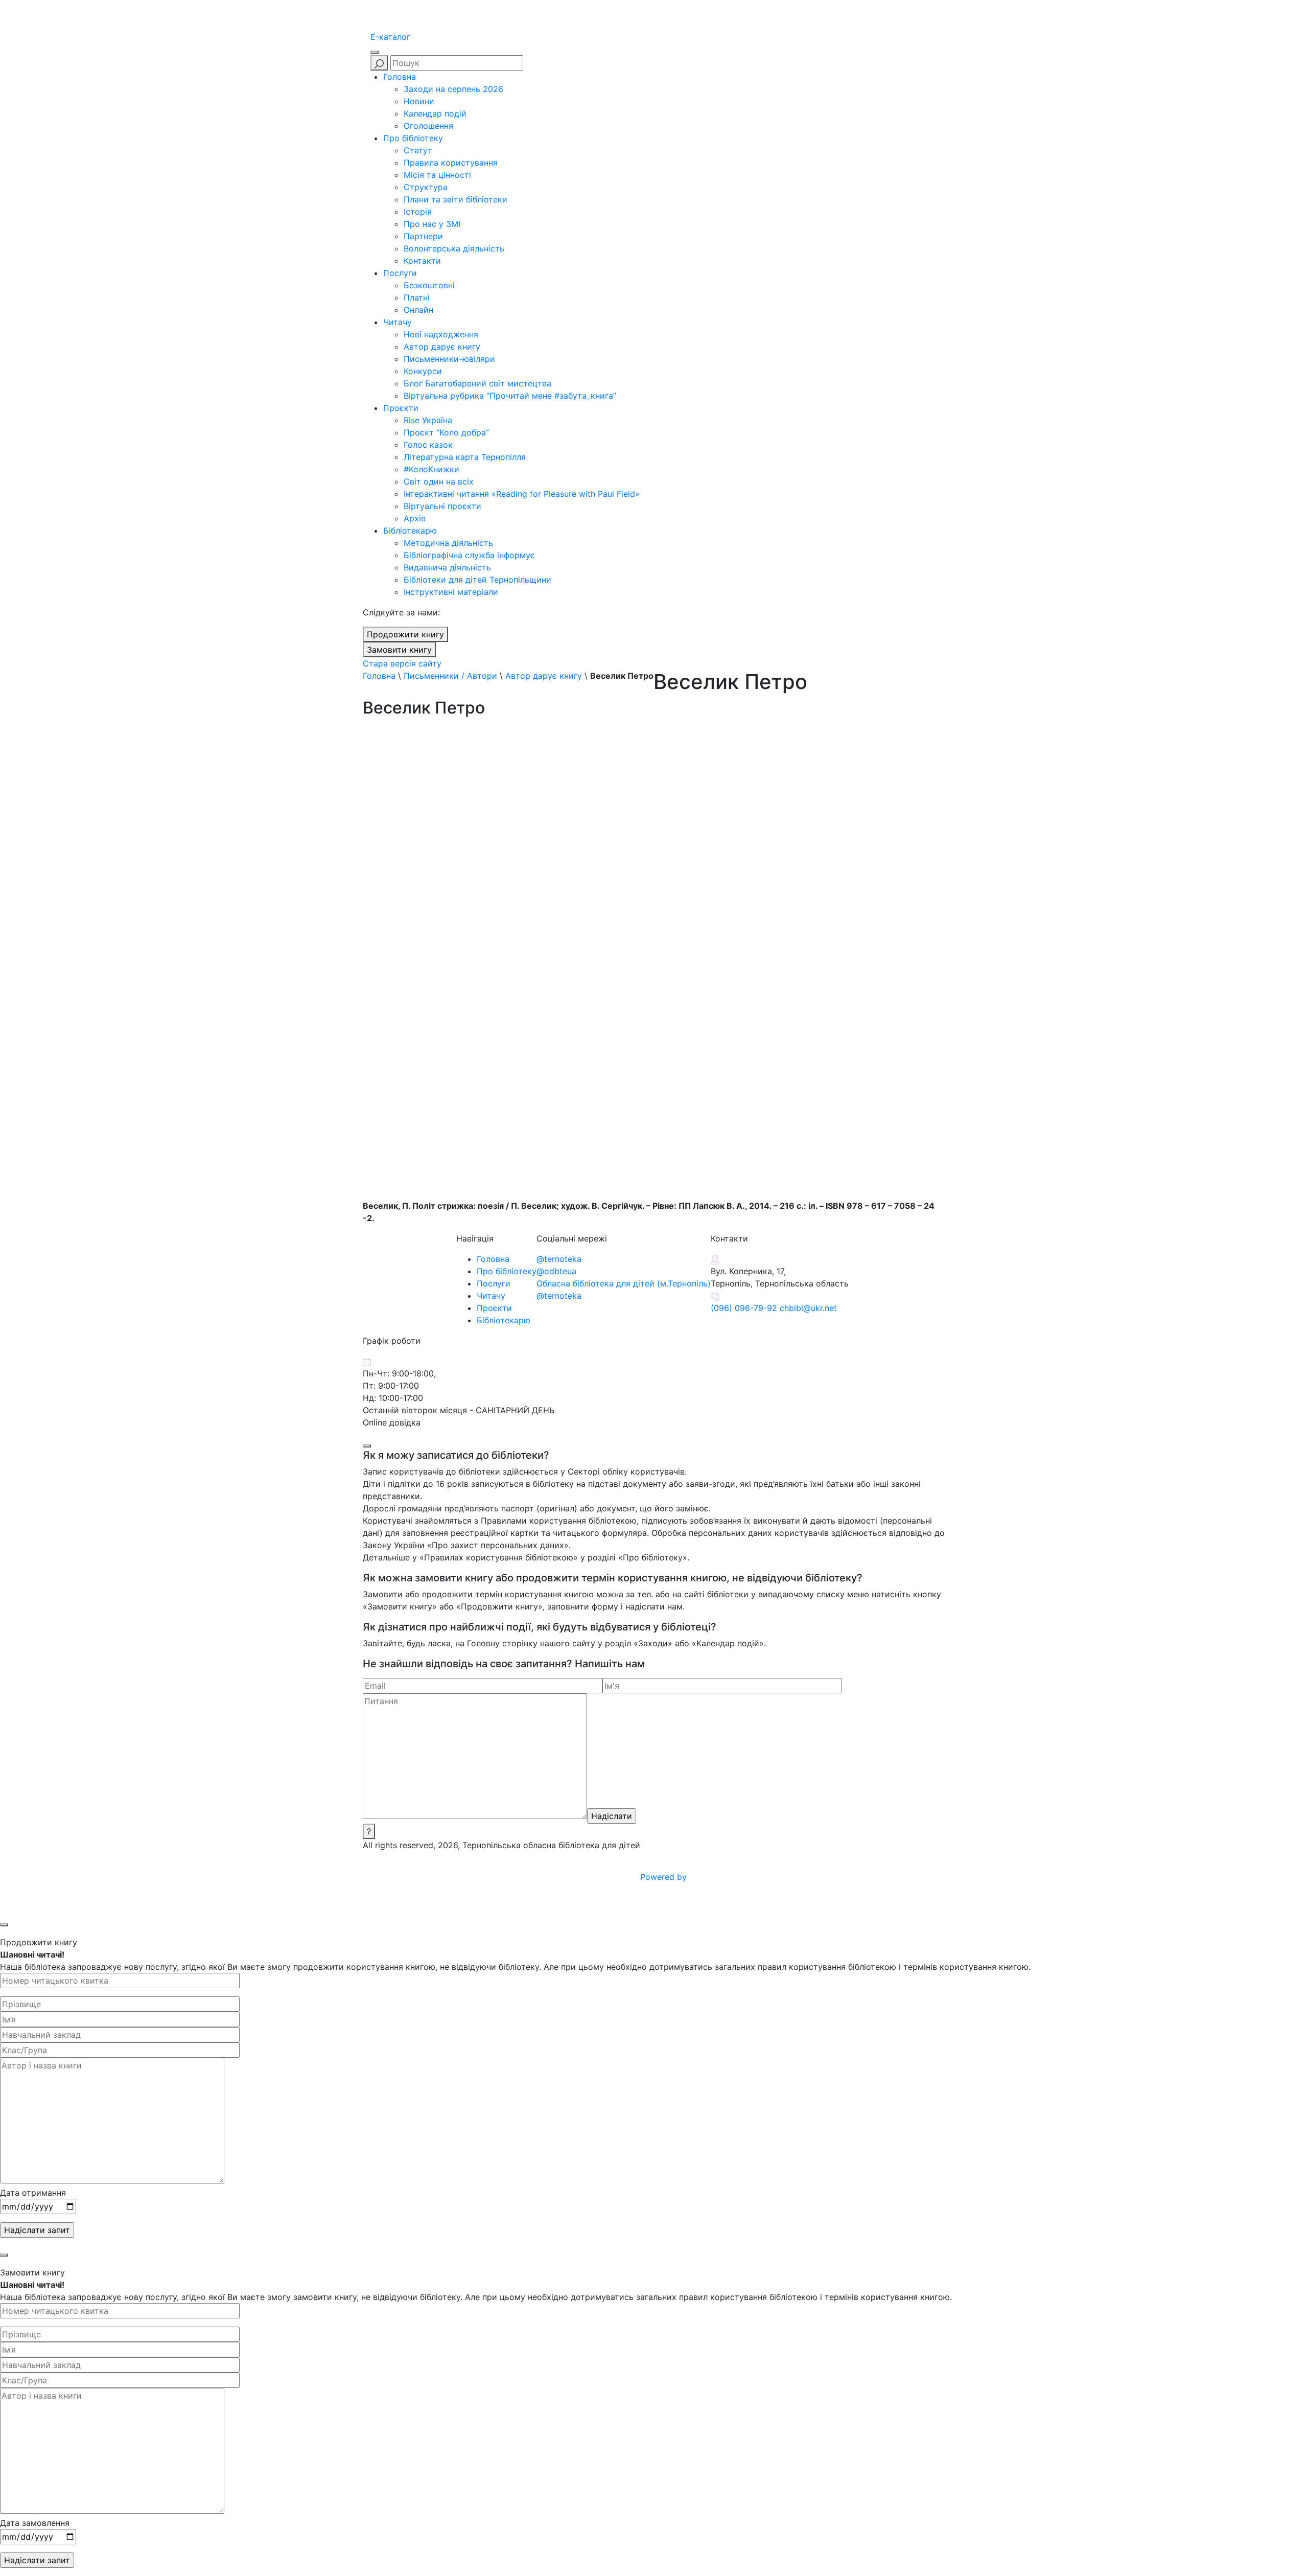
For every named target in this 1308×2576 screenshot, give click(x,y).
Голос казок (428, 445)
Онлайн (418, 310)
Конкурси (423, 371)
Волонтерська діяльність (454, 248)
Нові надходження (441, 334)
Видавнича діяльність (447, 567)
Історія (418, 212)
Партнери (423, 236)
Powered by (665, 1877)
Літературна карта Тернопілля (465, 457)
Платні (417, 297)
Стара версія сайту (402, 663)
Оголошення (428, 126)
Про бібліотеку (413, 138)
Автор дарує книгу (442, 347)
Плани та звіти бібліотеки (456, 199)
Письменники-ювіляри (449, 359)
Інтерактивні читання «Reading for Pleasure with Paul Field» (523, 494)
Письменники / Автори (450, 676)
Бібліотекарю (410, 531)
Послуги (400, 273)
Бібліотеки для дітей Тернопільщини (477, 580)
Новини (419, 101)
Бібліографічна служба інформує (469, 555)
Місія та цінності (437, 175)
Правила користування (451, 163)
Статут (418, 150)
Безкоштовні (429, 285)
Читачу (398, 322)
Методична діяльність (448, 543)
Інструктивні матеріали (451, 592)
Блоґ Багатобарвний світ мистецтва (477, 383)
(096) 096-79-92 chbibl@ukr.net (774, 1308)
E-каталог (390, 37)
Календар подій (435, 113)
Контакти (422, 261)
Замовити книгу (399, 650)
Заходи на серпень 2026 (453, 89)
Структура (426, 187)
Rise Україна (428, 420)
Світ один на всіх (439, 481)
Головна (400, 77)
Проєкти (401, 408)
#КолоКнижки (431, 469)
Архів (415, 518)
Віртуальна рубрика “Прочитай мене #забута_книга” (510, 396)
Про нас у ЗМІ (432, 224)
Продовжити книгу (405, 634)
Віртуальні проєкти (442, 506)
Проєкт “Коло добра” (446, 432)
